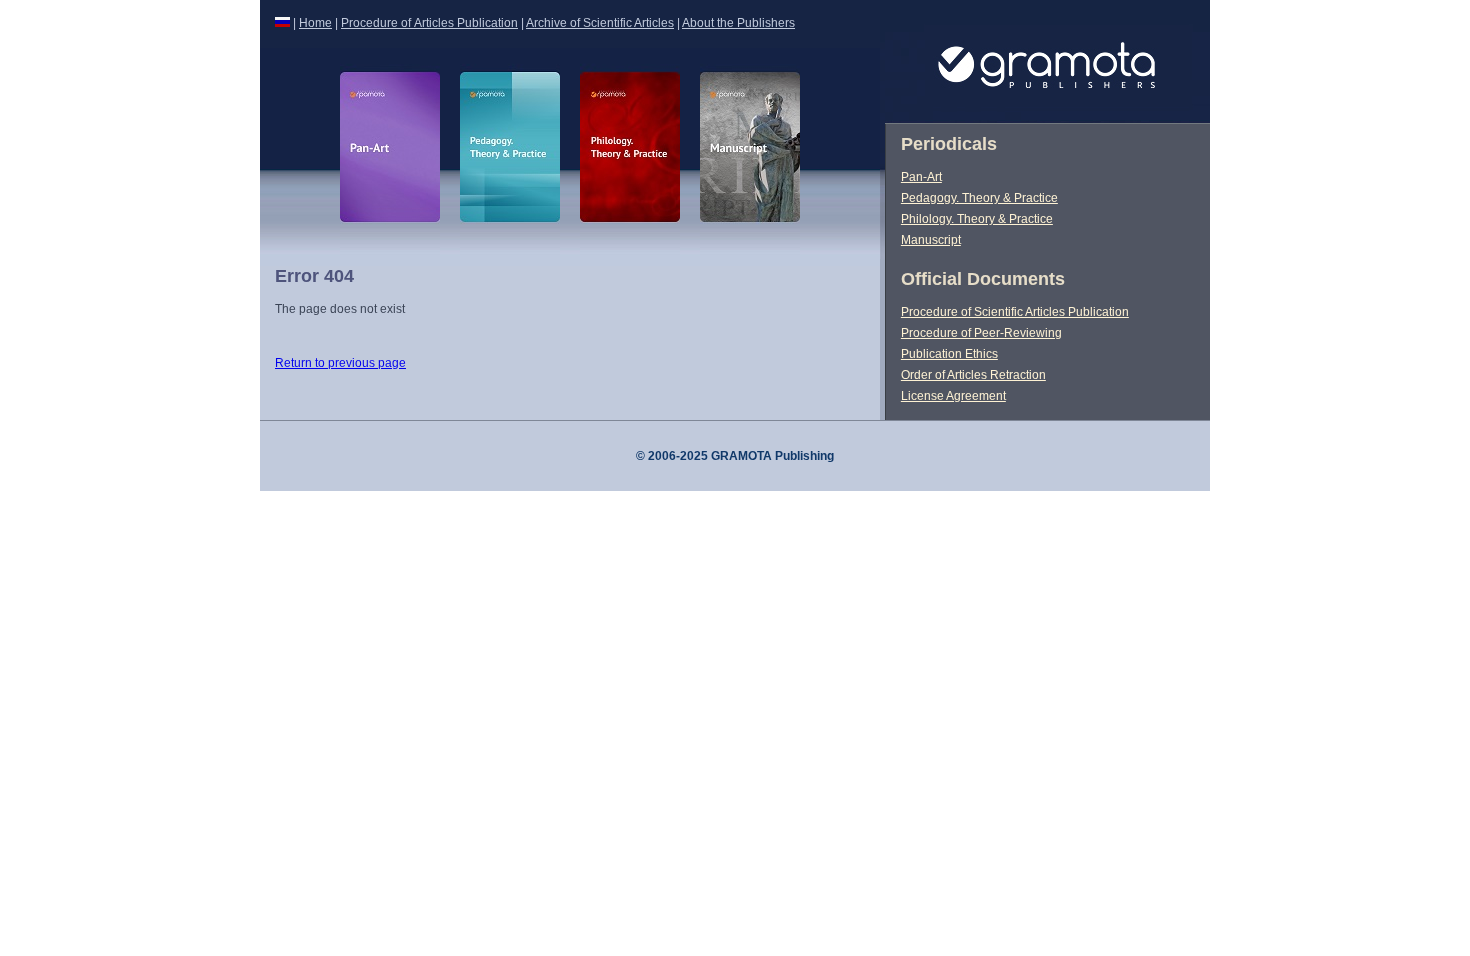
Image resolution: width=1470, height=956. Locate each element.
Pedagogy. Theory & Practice (979, 198)
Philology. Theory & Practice (977, 219)
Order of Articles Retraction (973, 375)
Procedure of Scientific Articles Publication (1015, 312)
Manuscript (931, 240)
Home (315, 23)
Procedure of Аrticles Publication (429, 23)
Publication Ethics (949, 354)
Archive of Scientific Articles (600, 23)
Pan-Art (921, 177)
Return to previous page (340, 363)
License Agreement (953, 396)
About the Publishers (738, 23)
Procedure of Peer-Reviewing (981, 333)
